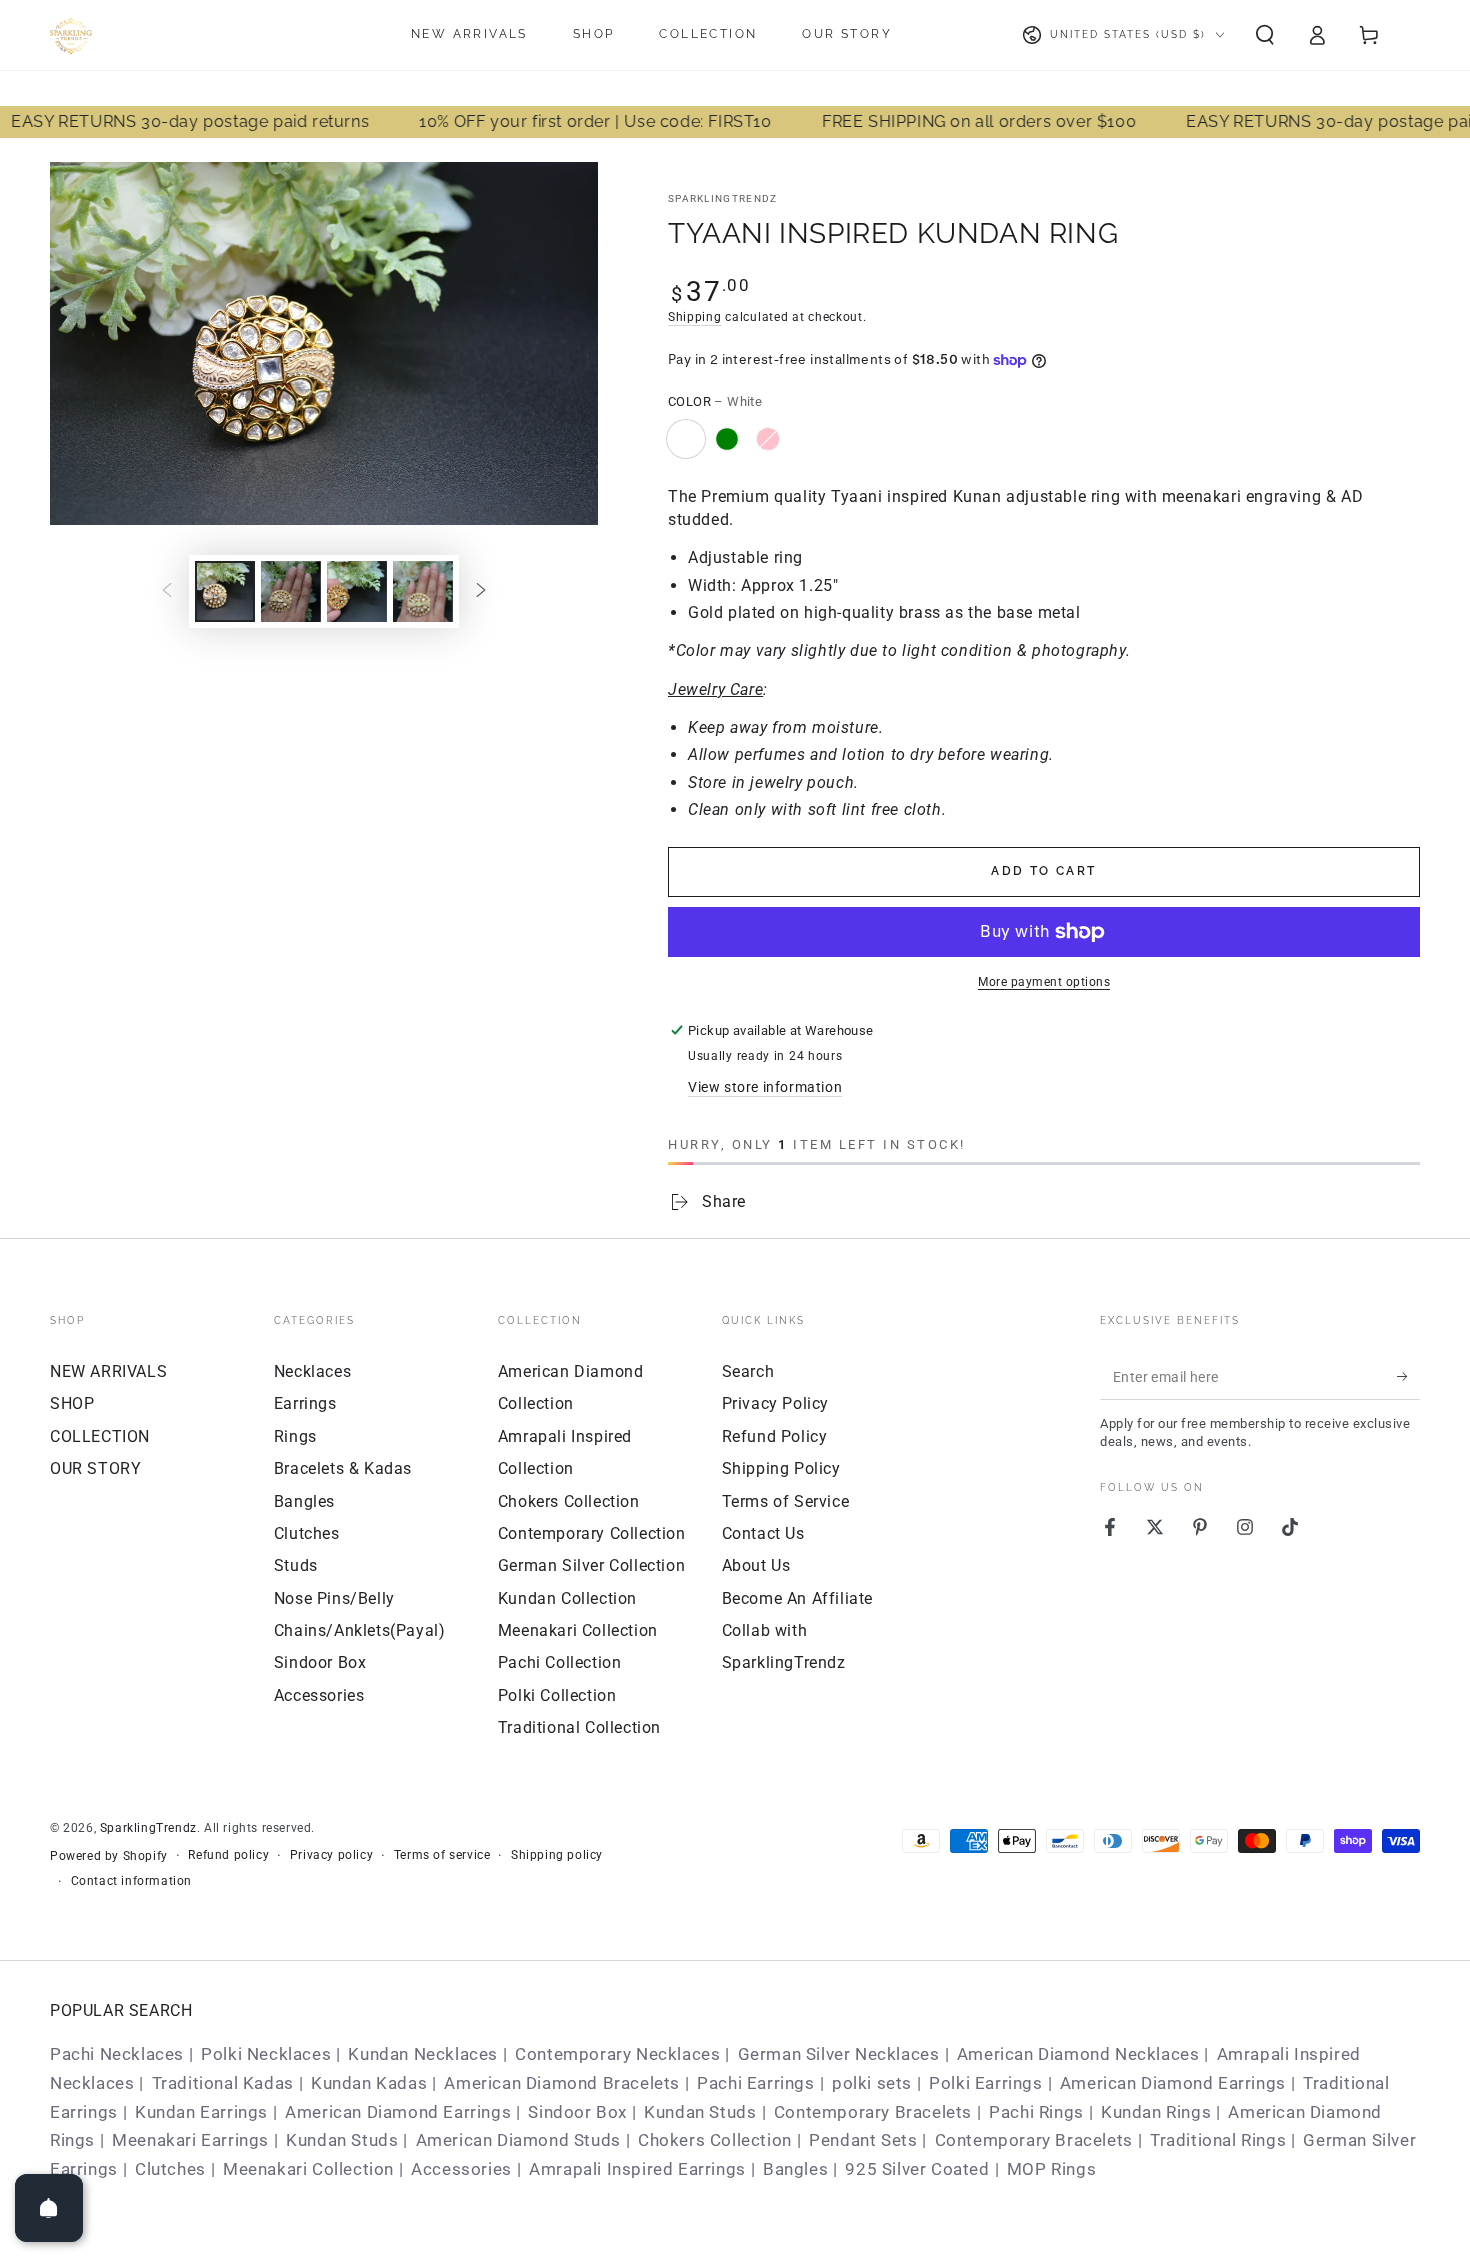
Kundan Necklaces (423, 2054)
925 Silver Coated (917, 2169)
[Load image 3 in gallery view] (357, 591)
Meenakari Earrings (190, 2140)
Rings (295, 1436)
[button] (1265, 35)
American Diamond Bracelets (562, 2083)
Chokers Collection (569, 1501)
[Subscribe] (1408, 1377)
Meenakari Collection (578, 1630)
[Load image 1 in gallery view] (225, 591)
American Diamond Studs (518, 2140)
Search (748, 1371)
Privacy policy (331, 1855)
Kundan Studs (700, 2112)
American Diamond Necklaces (1078, 2054)
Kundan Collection (567, 1598)
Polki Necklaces (266, 2054)
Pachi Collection (560, 1662)
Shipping (695, 317)
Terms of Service (786, 1501)
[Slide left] (167, 591)
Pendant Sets (863, 2140)
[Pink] (768, 439)
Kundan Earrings (201, 2112)
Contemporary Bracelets (873, 2112)
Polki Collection (557, 1695)
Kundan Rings (1156, 2112)
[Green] (727, 439)
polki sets (872, 2083)
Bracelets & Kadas (343, 1468)
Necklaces (312, 1371)
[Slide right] (481, 591)
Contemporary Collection (592, 1533)
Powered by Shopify (109, 1856)
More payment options (1044, 982)
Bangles (304, 1501)
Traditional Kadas (223, 2083)
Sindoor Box (320, 1662)
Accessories (319, 1695)
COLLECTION (100, 1436)
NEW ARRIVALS (108, 1371)
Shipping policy (557, 1855)
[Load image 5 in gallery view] (423, 591)
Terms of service (442, 1855)
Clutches (307, 1533)
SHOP (72, 1403)
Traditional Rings (1218, 2140)
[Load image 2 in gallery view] (291, 591)
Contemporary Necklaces (617, 2054)
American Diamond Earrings (1173, 2083)
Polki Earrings (985, 2083)
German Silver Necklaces (839, 2054)
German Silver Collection (591, 1565)
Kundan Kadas (369, 2083)
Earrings (305, 1403)
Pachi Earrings (755, 2083)
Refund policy (228, 1855)
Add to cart (1043, 871)
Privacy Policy (775, 1403)
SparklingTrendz (723, 198)
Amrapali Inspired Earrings (637, 2169)
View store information (765, 1087)
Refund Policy (775, 1436)
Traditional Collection (579, 1727)
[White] (686, 439)
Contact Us (763, 1533)
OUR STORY (95, 1468)
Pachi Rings (1036, 2112)
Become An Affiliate (797, 1598)
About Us (756, 1565)
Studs (296, 1565)
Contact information (131, 1881)
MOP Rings (1051, 2169)
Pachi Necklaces (117, 2054)
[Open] (49, 2208)
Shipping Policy (781, 1468)
